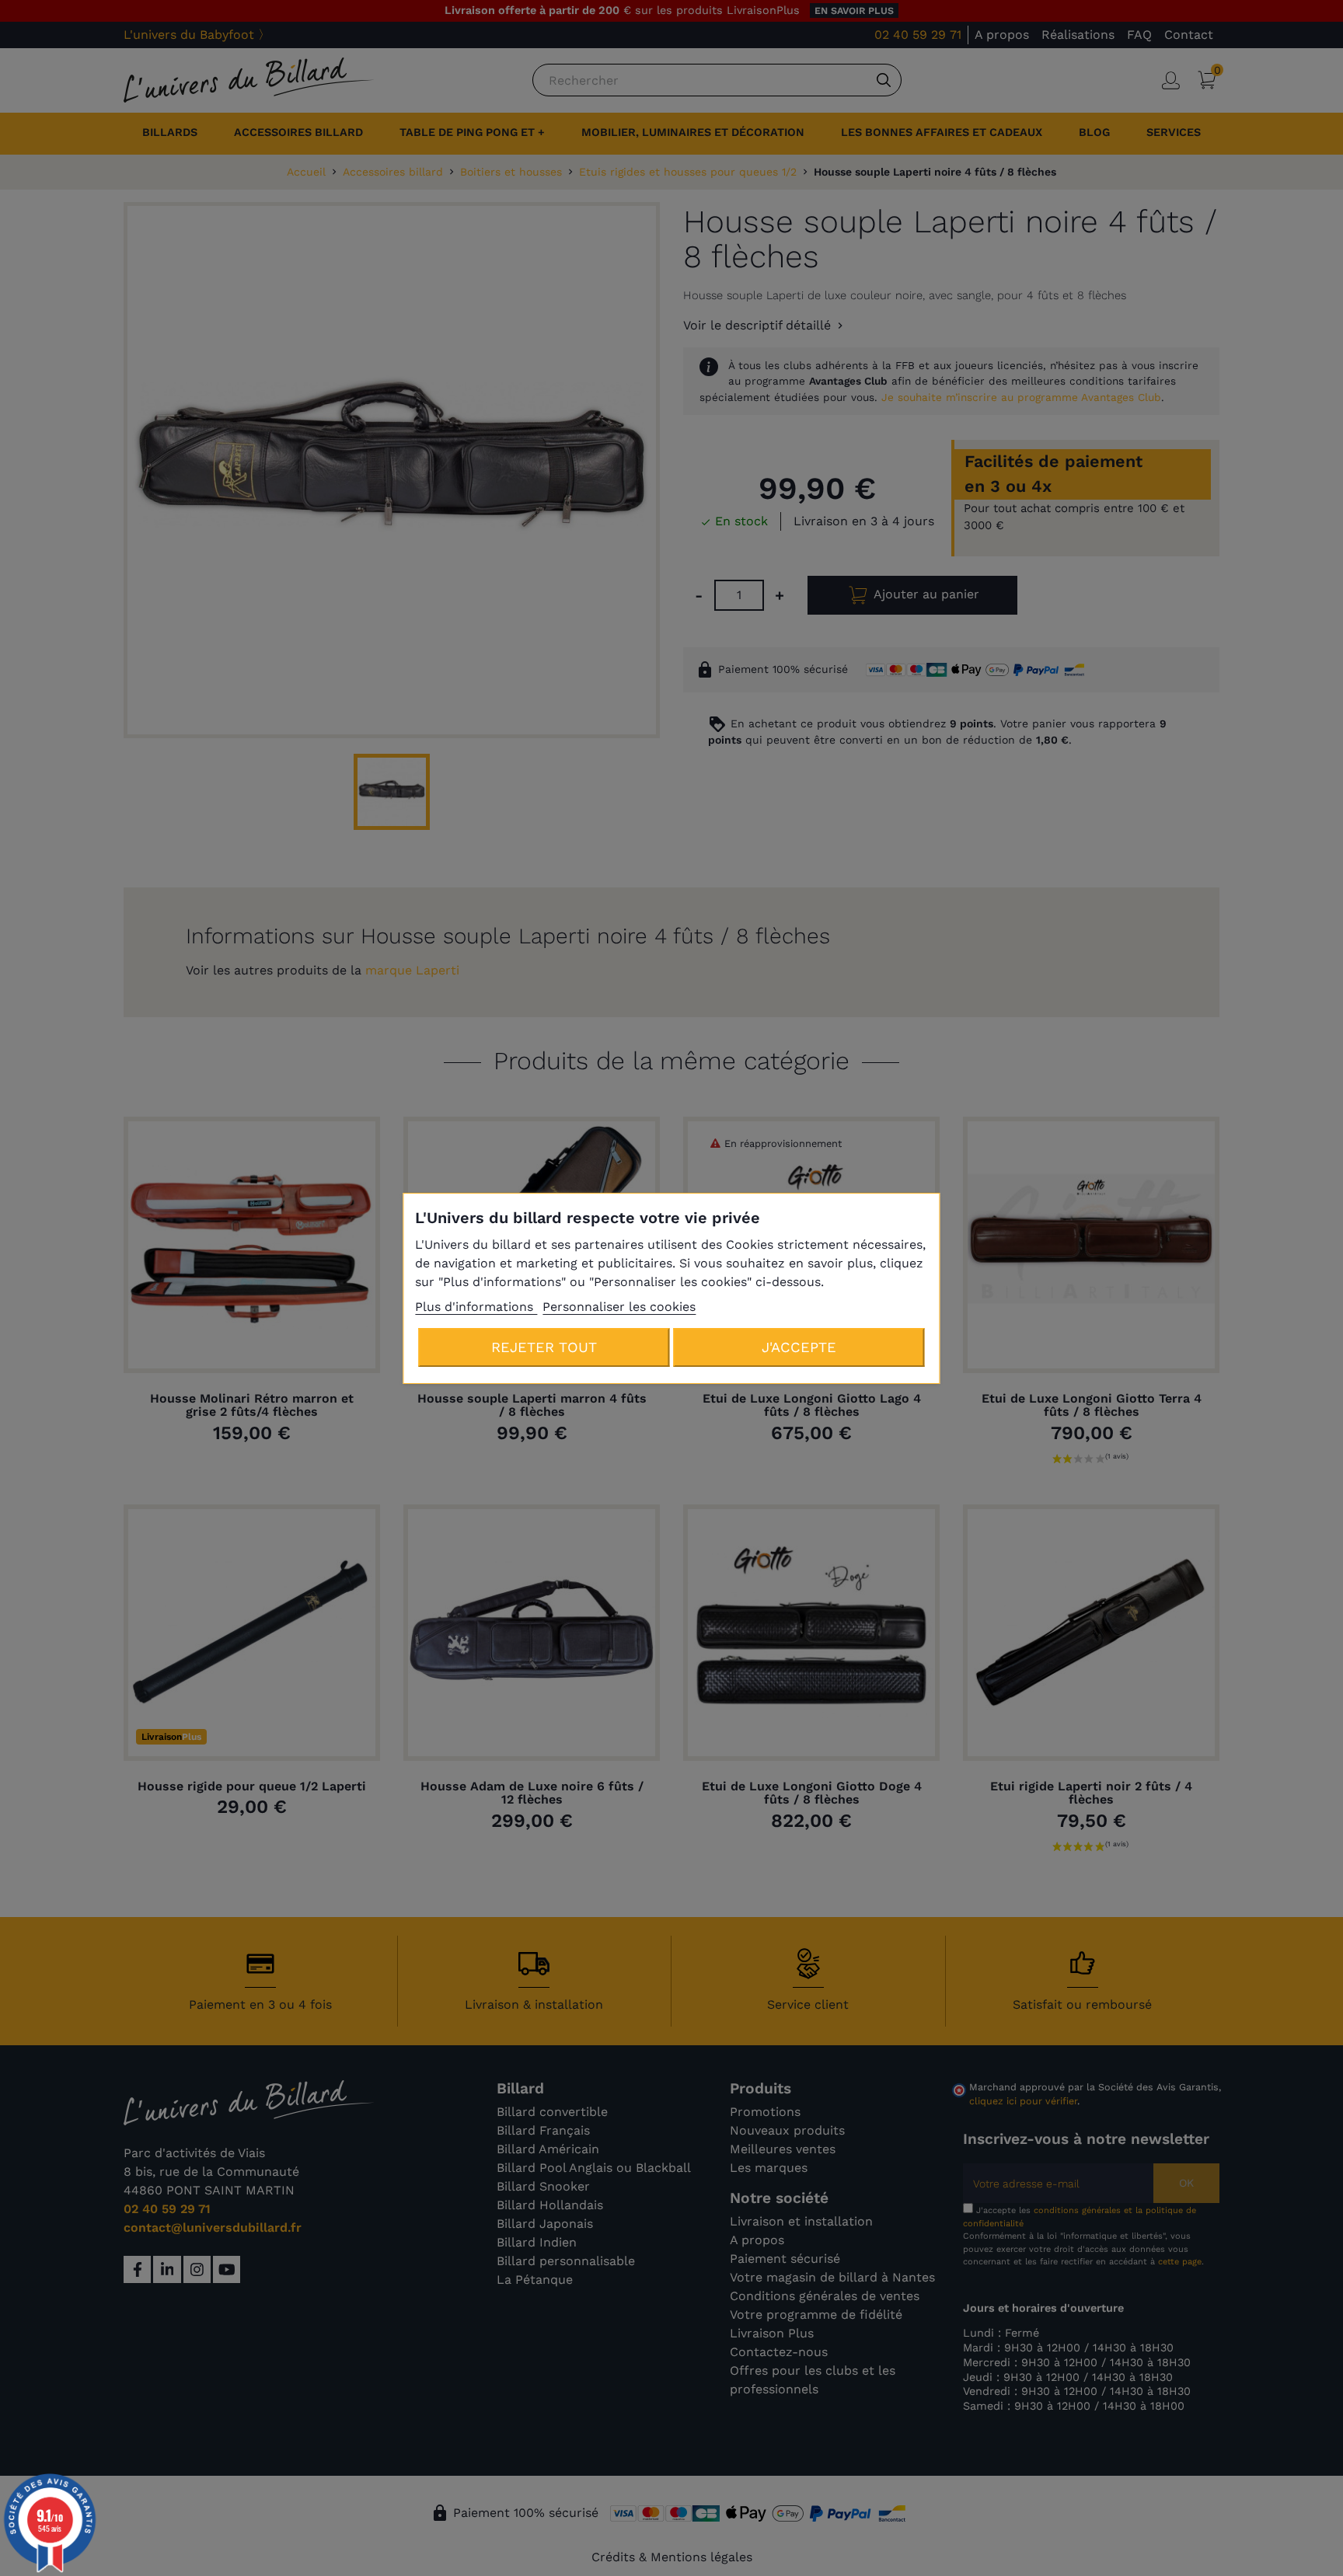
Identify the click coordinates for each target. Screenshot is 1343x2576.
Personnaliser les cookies (619, 1307)
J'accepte (799, 1347)
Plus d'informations (476, 1307)
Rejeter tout (544, 1347)
